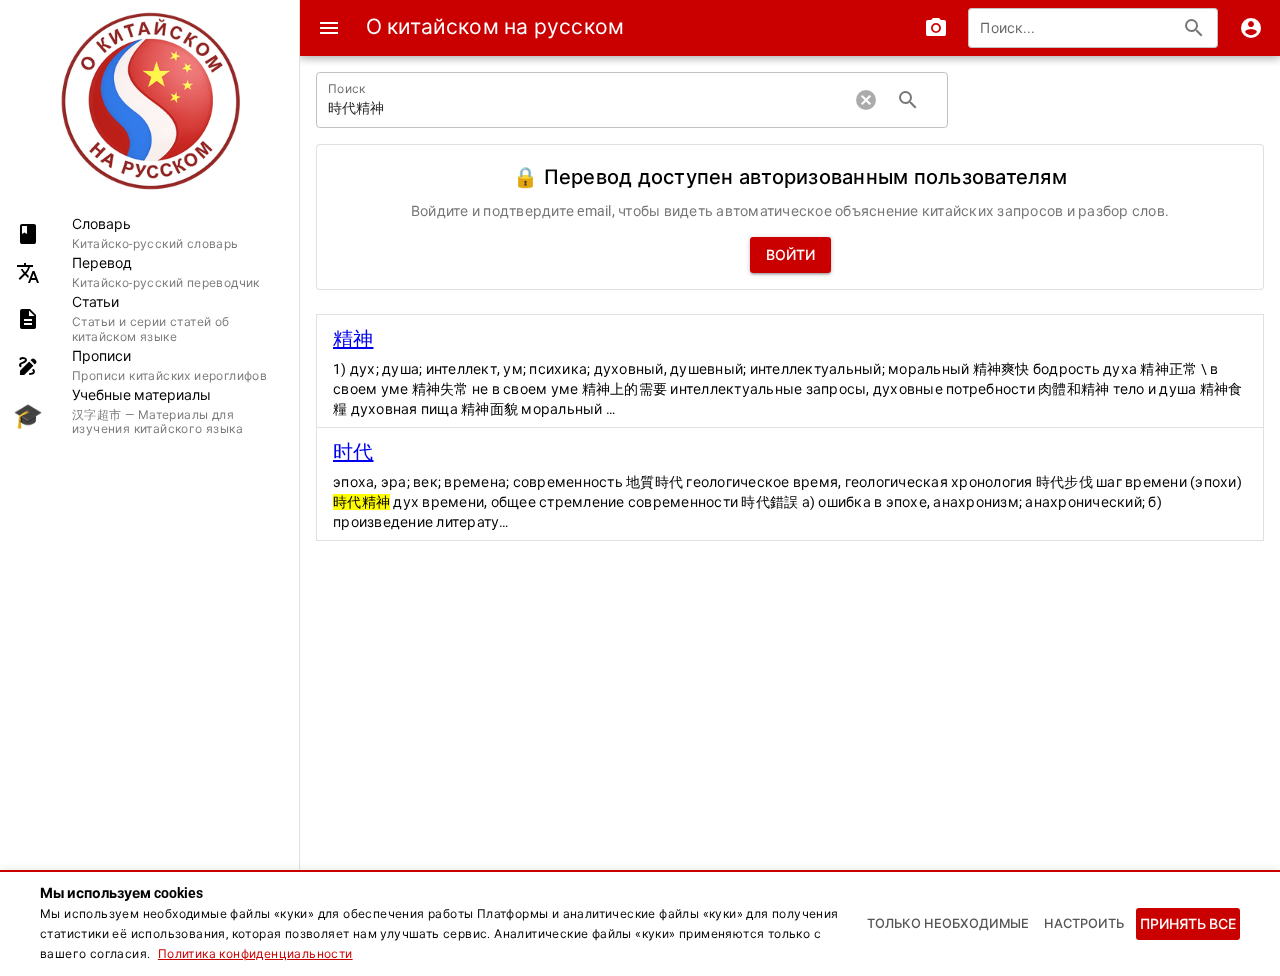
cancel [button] (866, 100)
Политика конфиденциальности (255, 954)
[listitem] (149, 233)
